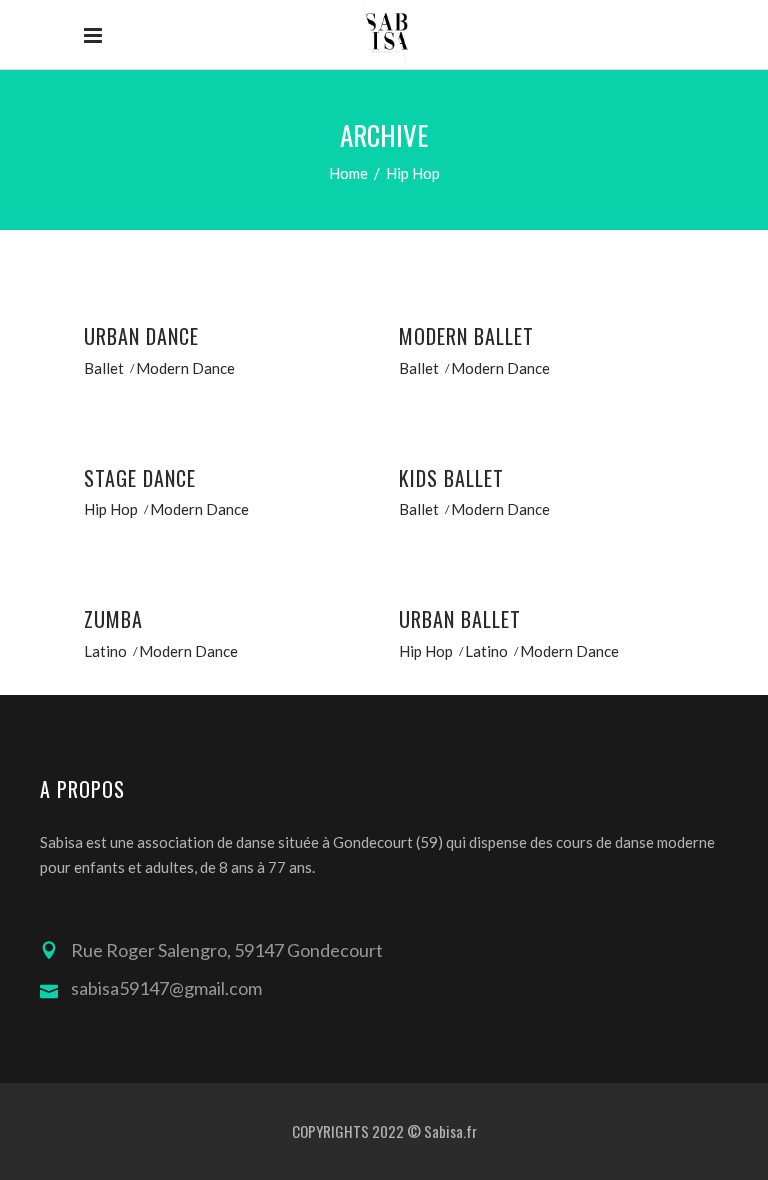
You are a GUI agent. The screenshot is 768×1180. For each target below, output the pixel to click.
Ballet (104, 368)
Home (348, 173)
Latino (105, 651)
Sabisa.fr (450, 1131)
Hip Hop (111, 509)
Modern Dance (185, 368)
